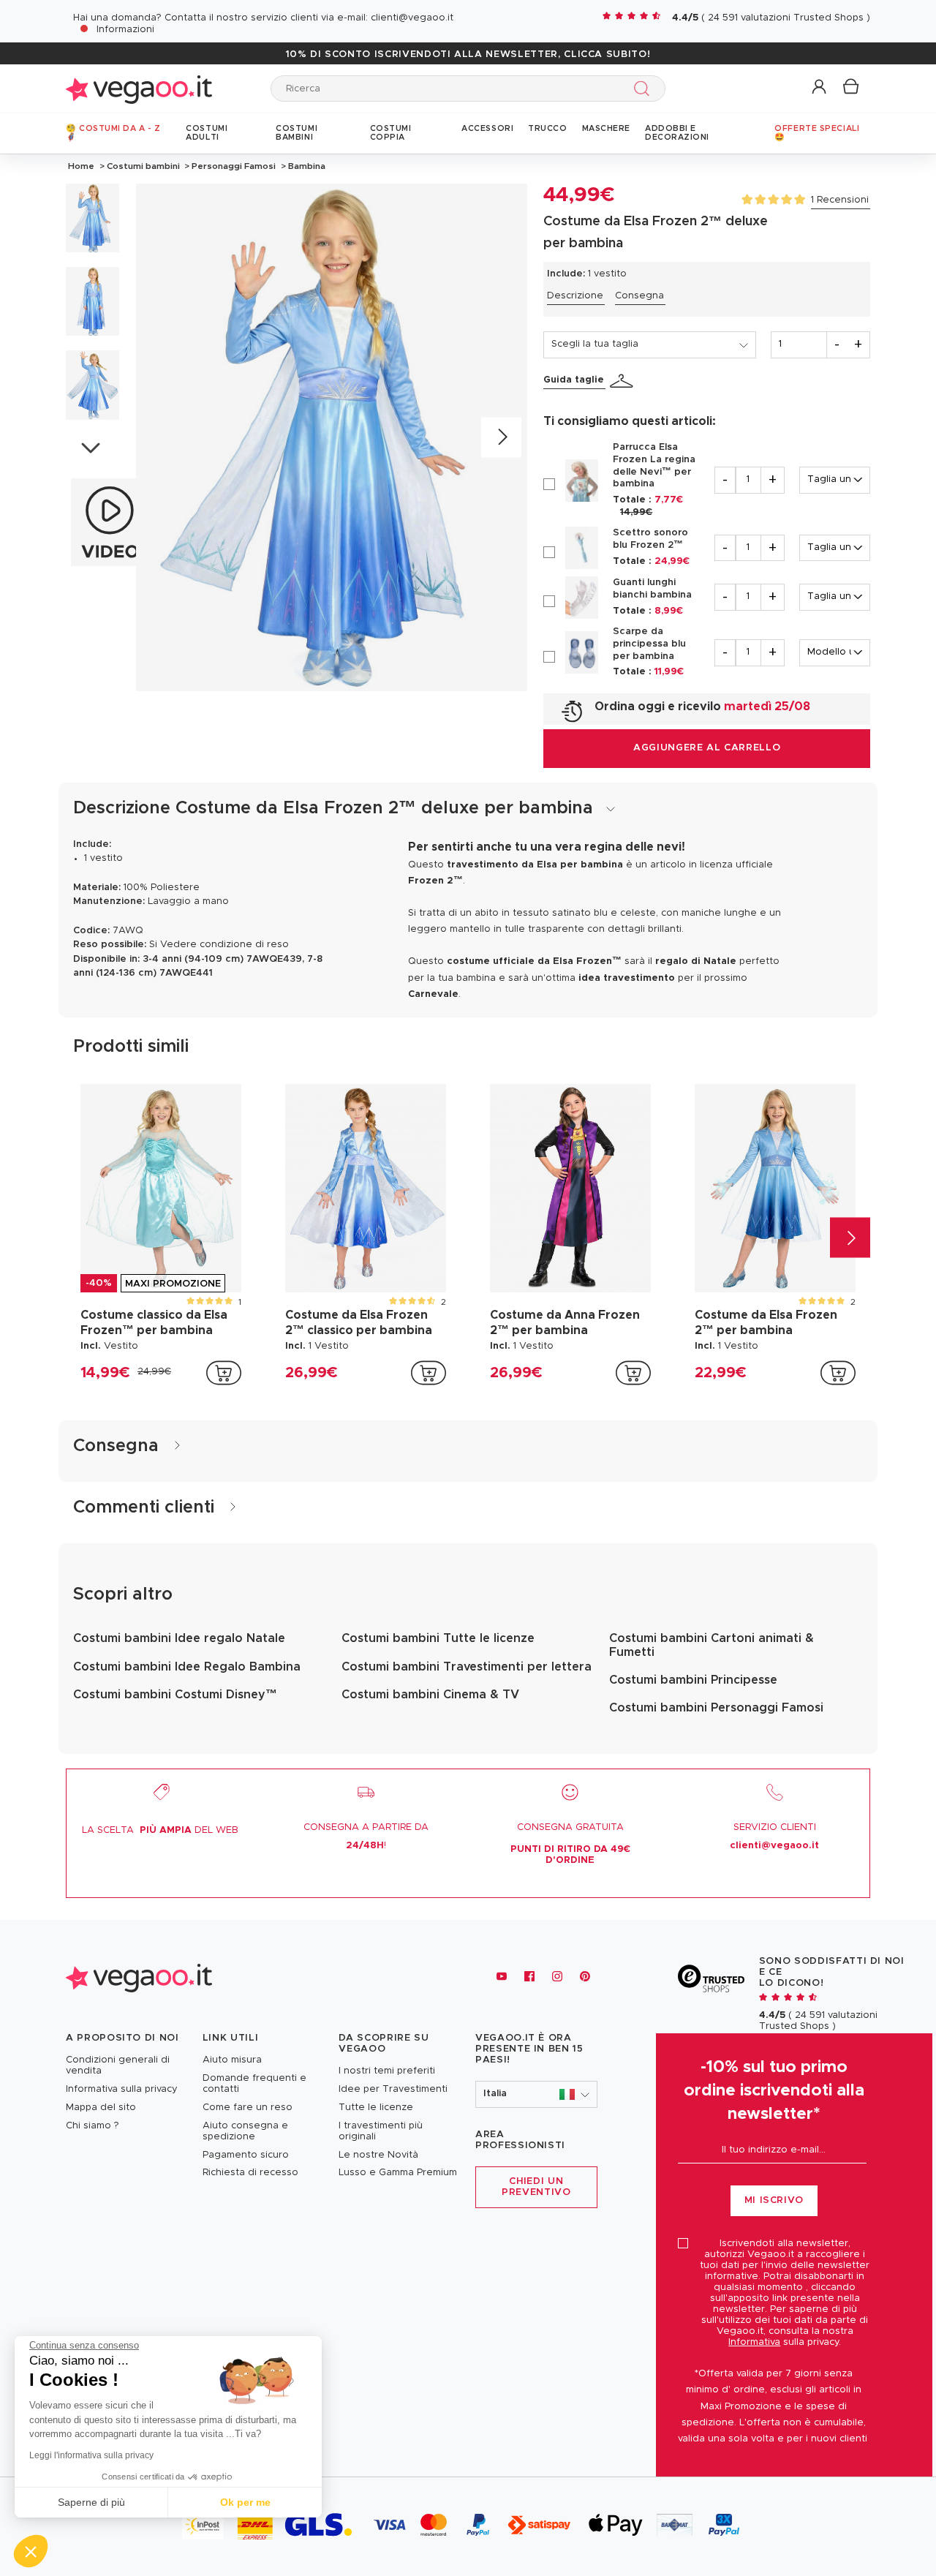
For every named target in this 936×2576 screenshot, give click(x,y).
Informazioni (125, 30)
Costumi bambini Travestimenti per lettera (467, 1667)
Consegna (639, 296)
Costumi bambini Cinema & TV (430, 1695)
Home (81, 166)
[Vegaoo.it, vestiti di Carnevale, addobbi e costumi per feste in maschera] (139, 88)
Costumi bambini (143, 166)
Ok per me (245, 2502)
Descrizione (575, 296)
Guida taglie (574, 380)
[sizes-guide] (624, 381)
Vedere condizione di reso (224, 945)
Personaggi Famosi (234, 166)
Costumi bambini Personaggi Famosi (716, 1708)
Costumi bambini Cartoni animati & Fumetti (712, 1645)
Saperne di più (91, 2502)
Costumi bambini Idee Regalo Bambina (187, 1667)
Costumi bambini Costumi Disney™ (175, 1695)
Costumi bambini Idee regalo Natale (179, 1638)
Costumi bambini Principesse (693, 1680)
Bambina (306, 166)
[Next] (501, 437)
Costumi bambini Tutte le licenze (438, 1638)
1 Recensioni (840, 200)
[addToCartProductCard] (224, 1373)
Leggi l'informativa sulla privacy (91, 2455)
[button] (820, 87)
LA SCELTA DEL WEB (160, 1830)
